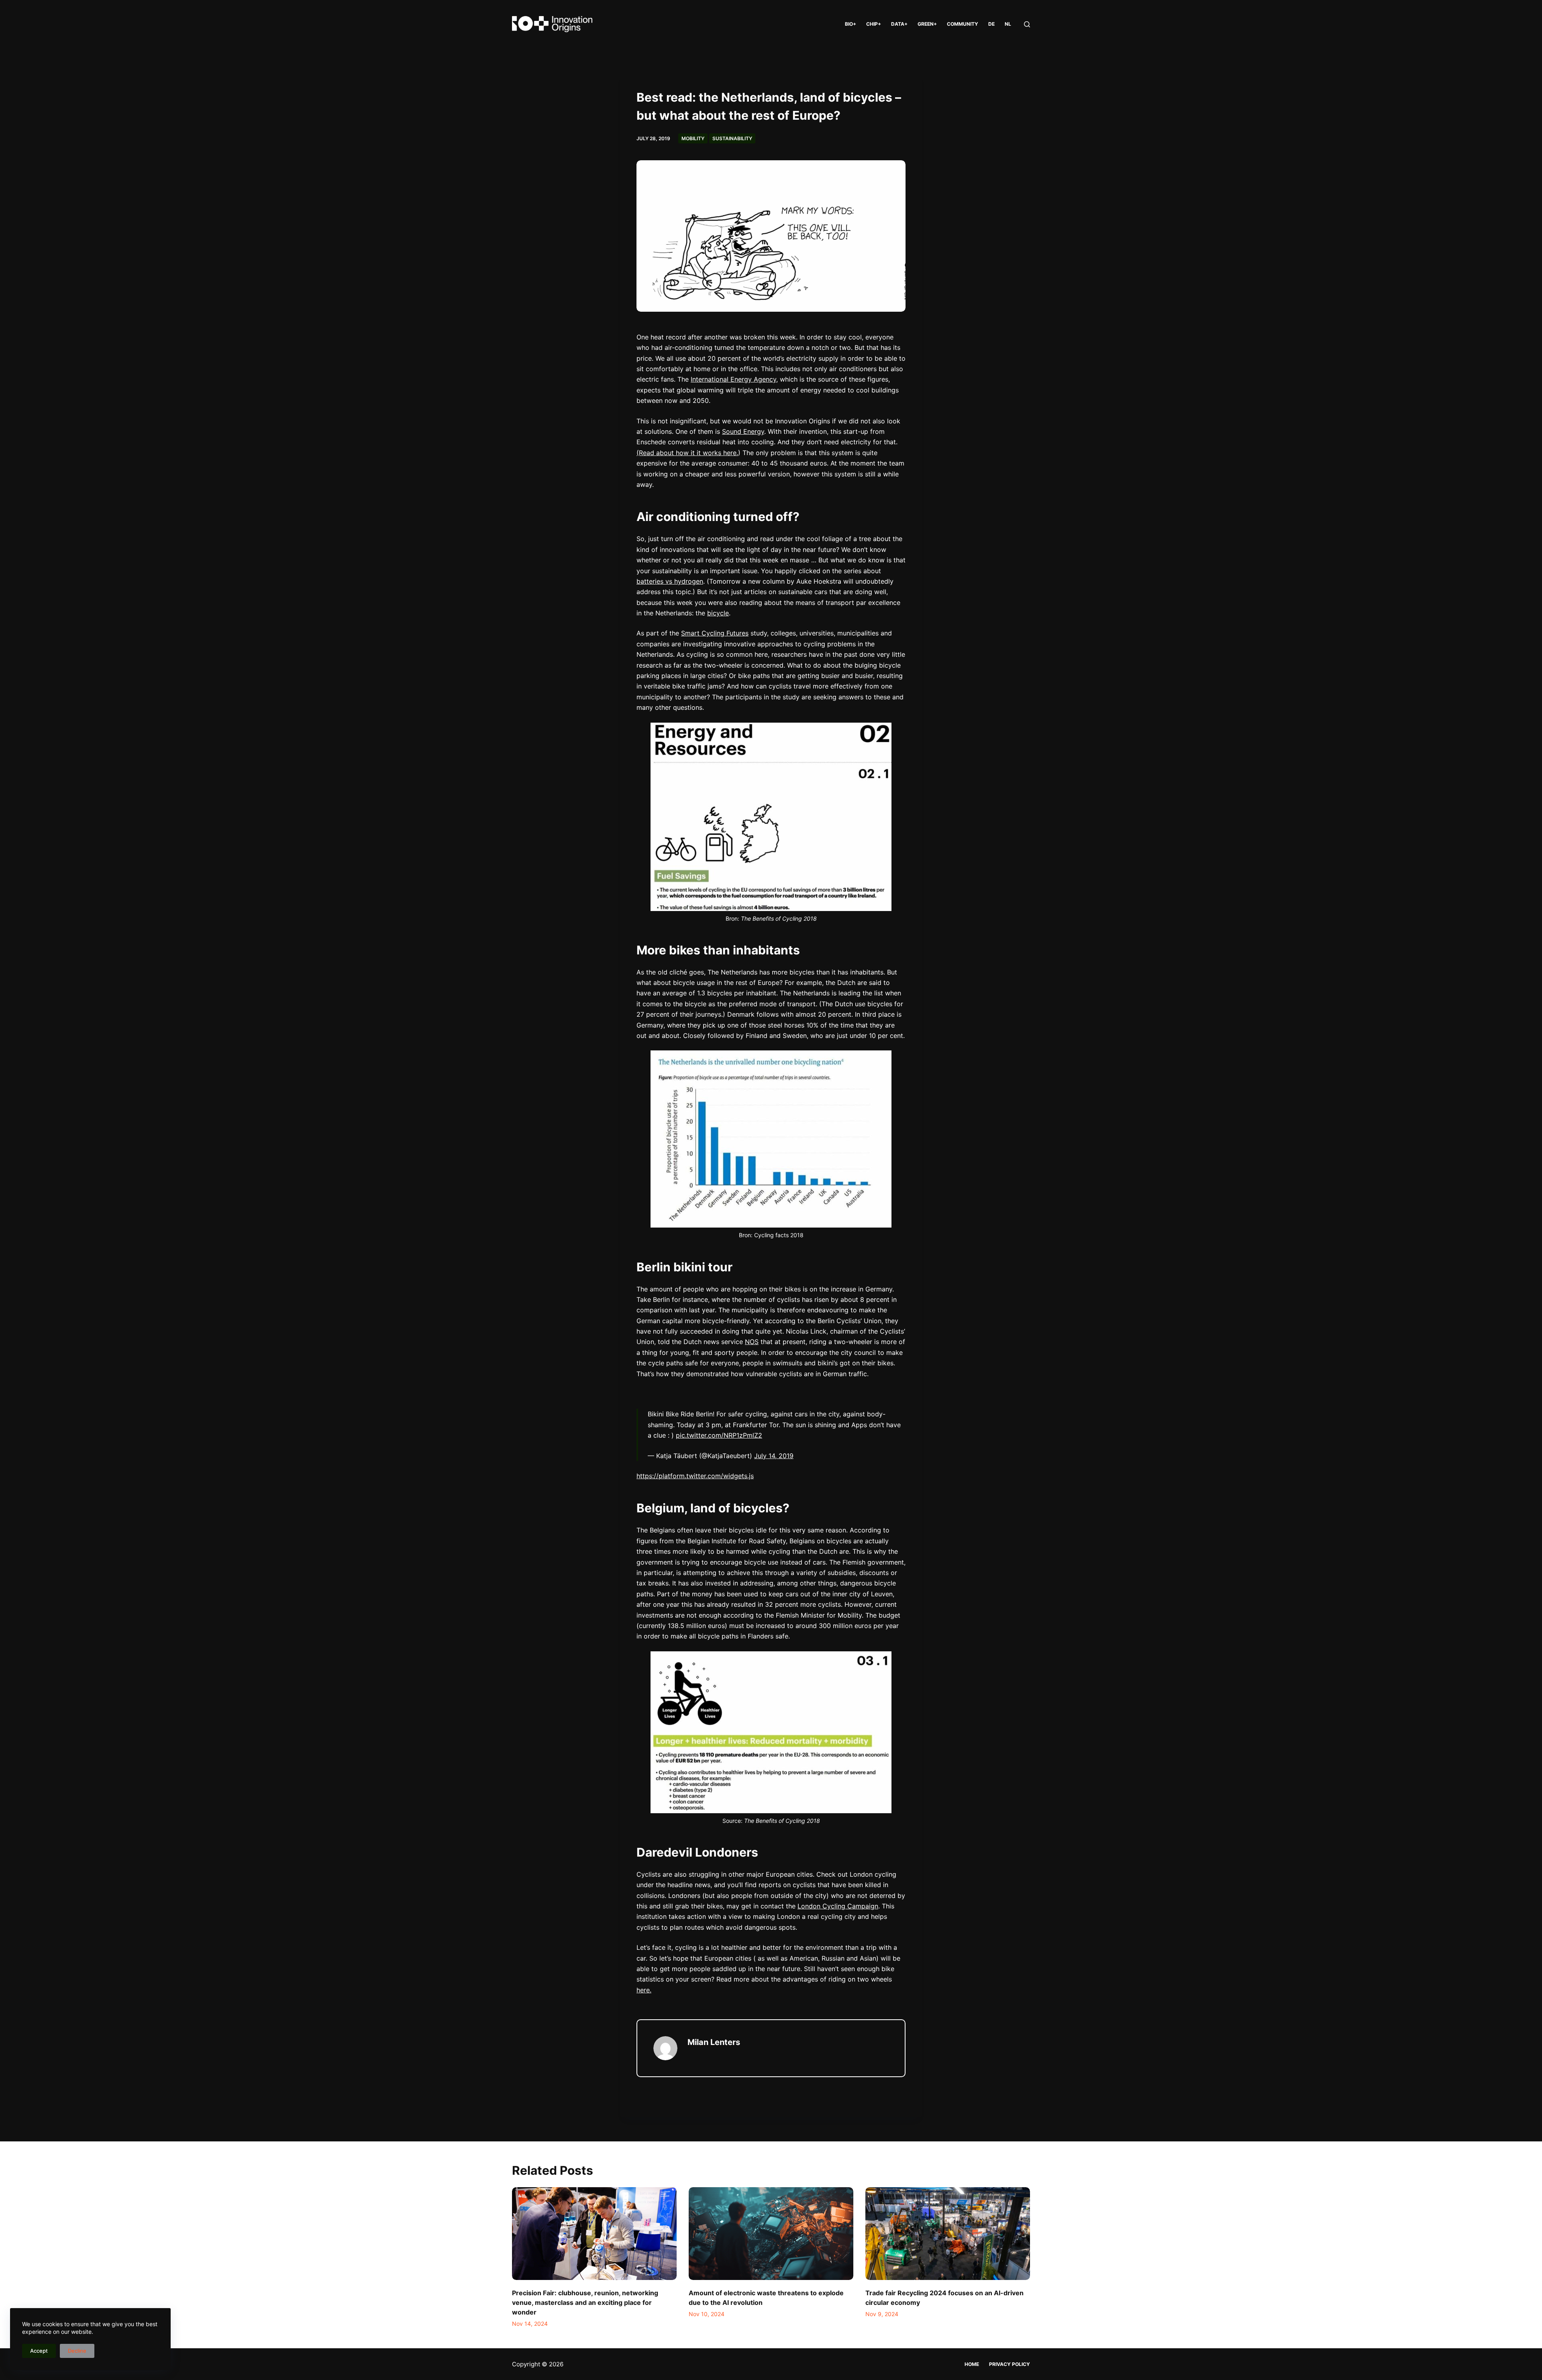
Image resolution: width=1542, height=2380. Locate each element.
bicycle (718, 613)
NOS (752, 1342)
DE (991, 24)
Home (972, 2364)
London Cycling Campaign (838, 1906)
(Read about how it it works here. (687, 453)
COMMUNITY (963, 24)
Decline (77, 2351)
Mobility (693, 138)
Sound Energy (743, 431)
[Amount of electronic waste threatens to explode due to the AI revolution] (771, 2234)
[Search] (1027, 24)
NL (1008, 24)
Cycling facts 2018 (779, 1235)
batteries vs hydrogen (670, 581)
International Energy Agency (733, 379)
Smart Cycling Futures (715, 633)
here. (644, 1990)
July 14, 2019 (774, 1456)
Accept (39, 2351)
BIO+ (851, 24)
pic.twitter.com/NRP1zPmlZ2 (719, 1435)
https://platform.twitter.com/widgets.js (695, 1476)
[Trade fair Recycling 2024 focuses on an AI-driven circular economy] (948, 2234)
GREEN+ (927, 24)
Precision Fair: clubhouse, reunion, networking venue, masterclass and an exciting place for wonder (585, 2302)
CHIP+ (874, 24)
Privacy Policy (1010, 2364)
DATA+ (899, 24)
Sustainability (732, 138)
